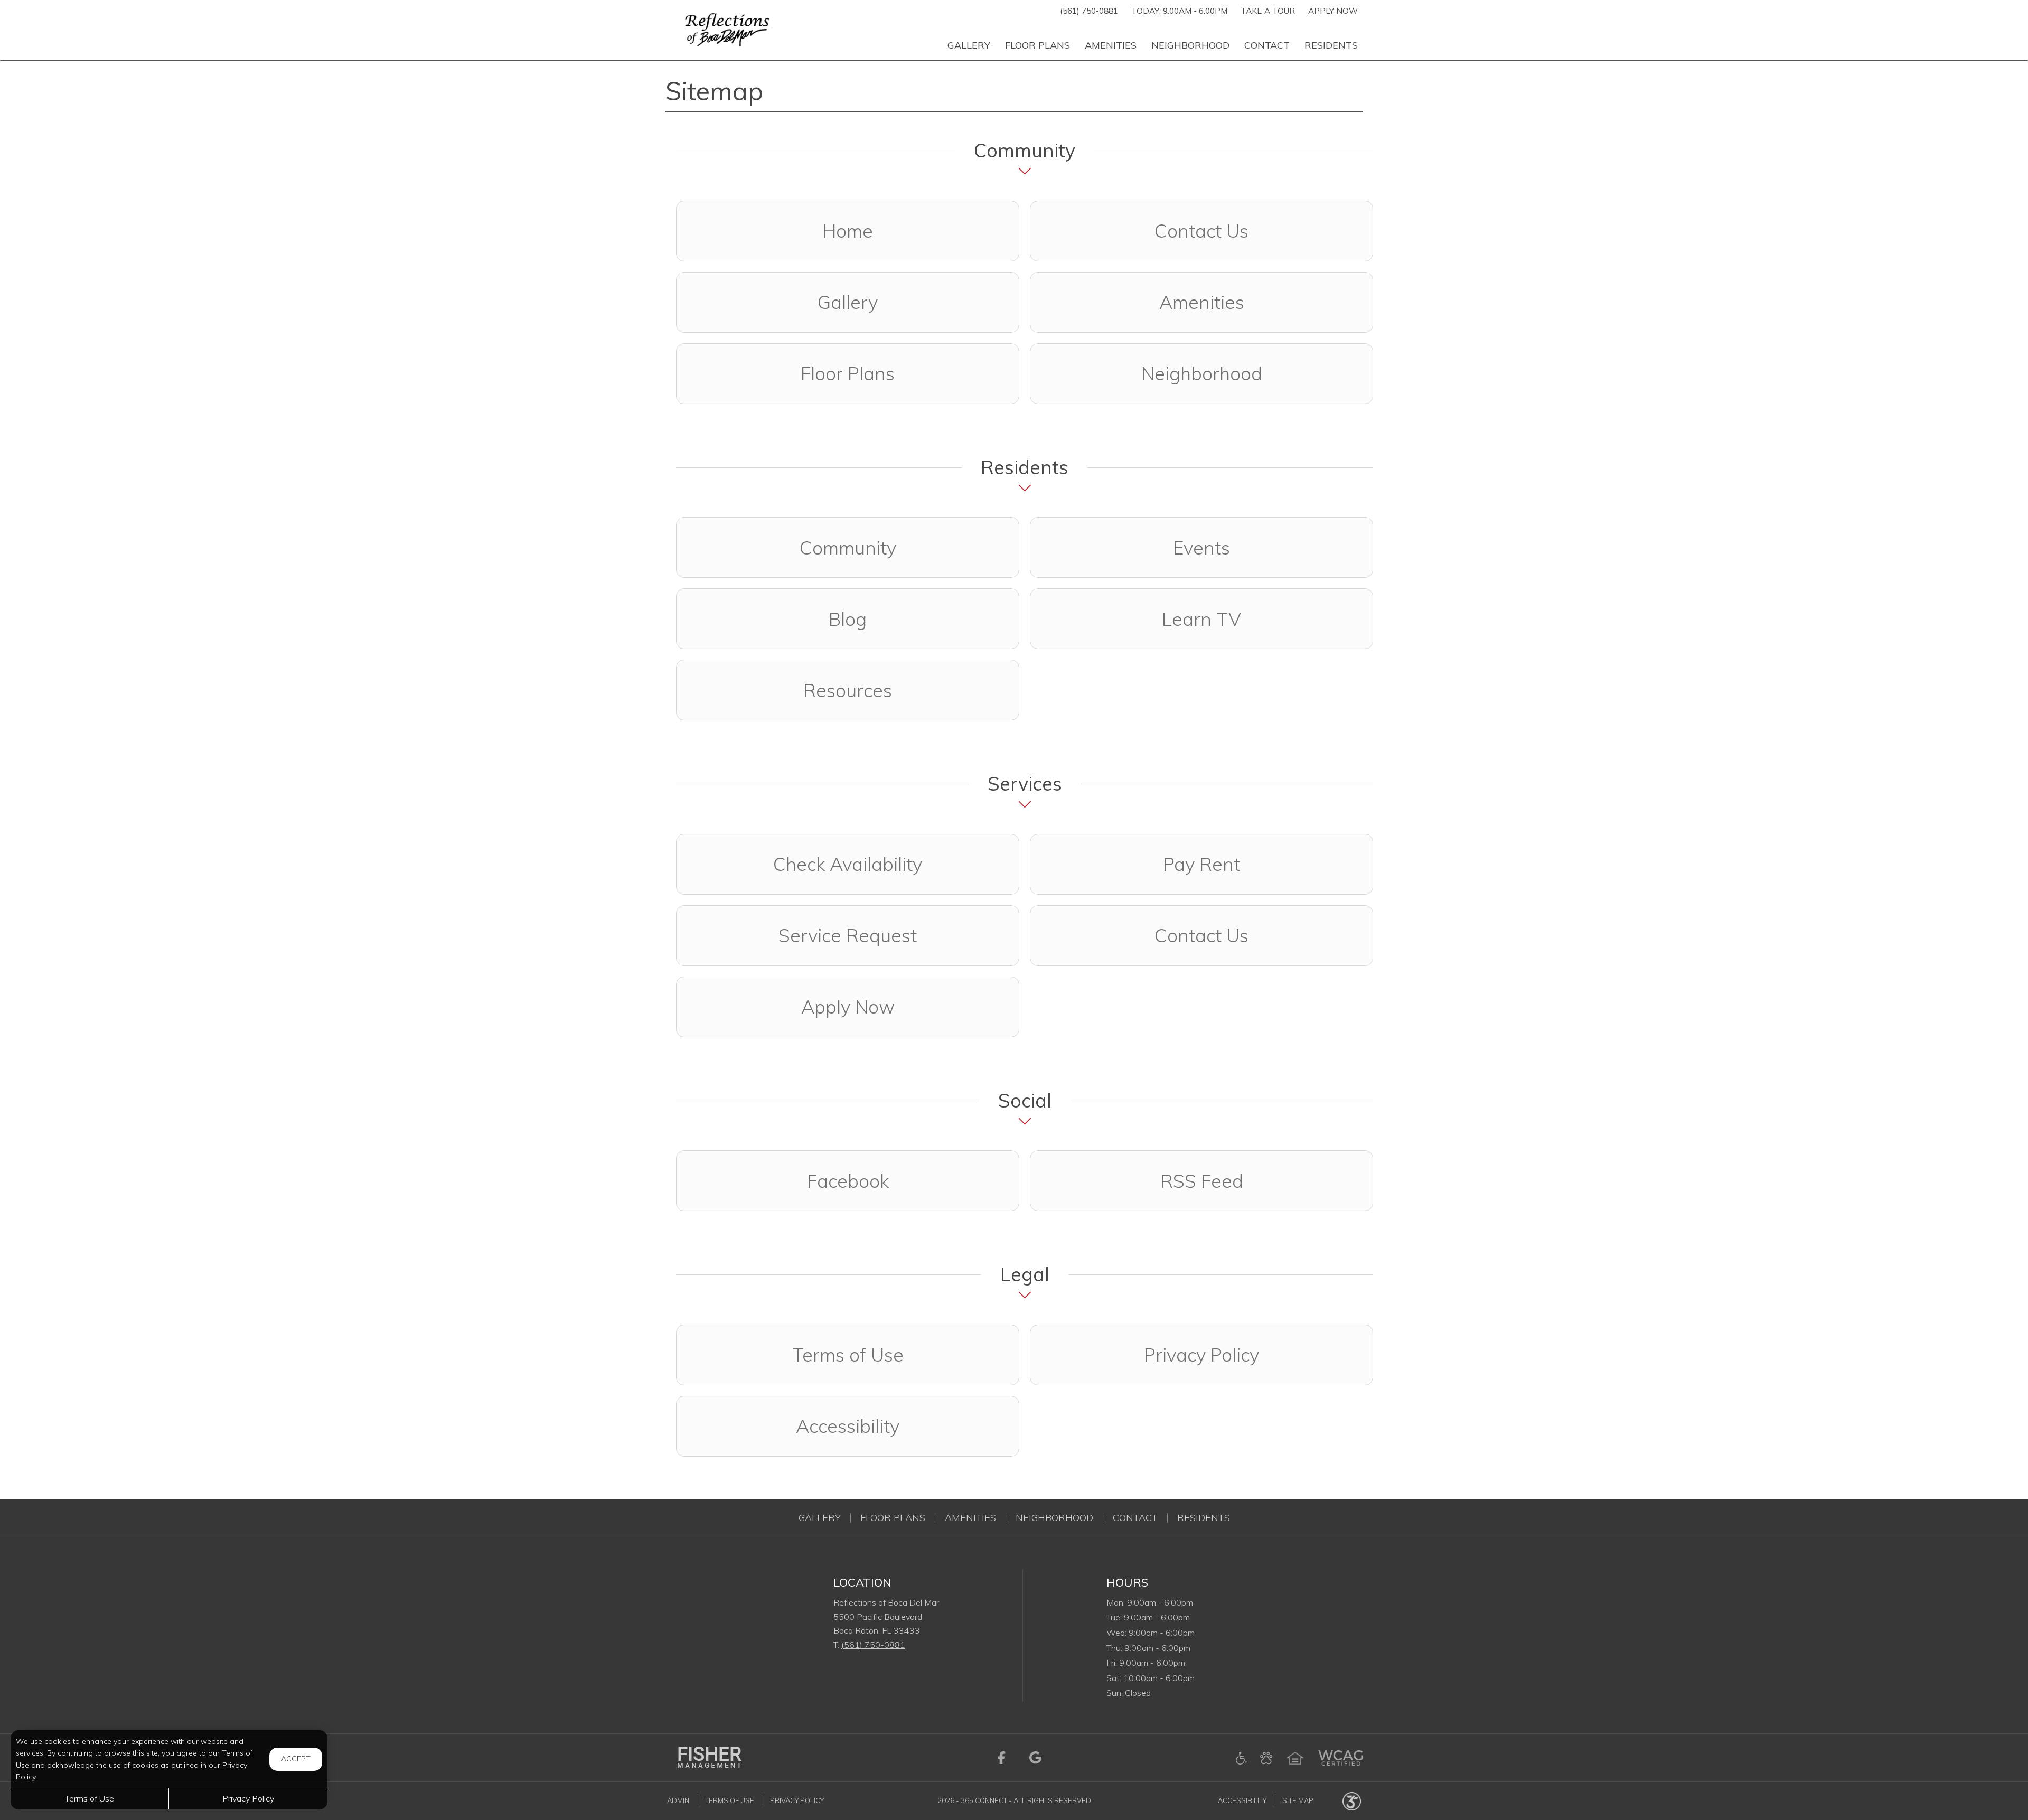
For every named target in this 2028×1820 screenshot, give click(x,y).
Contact (1135, 1518)
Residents (1204, 1518)
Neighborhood (1202, 373)
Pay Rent (1201, 864)
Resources (848, 690)
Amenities (1202, 302)
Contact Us (1201, 231)
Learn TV (1201, 619)
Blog (848, 619)
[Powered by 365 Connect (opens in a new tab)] (1352, 1800)
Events (1201, 548)
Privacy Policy (1201, 1355)
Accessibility (848, 1426)
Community (848, 548)
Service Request (848, 935)
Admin (678, 1800)
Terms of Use (848, 1355)
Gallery (848, 302)
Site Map (1298, 1800)
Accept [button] (296, 1759)
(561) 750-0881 (1089, 11)
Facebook (913, 1181)
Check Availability (848, 864)
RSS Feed (1202, 1181)
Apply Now (1333, 11)
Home (848, 231)
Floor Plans (848, 373)
